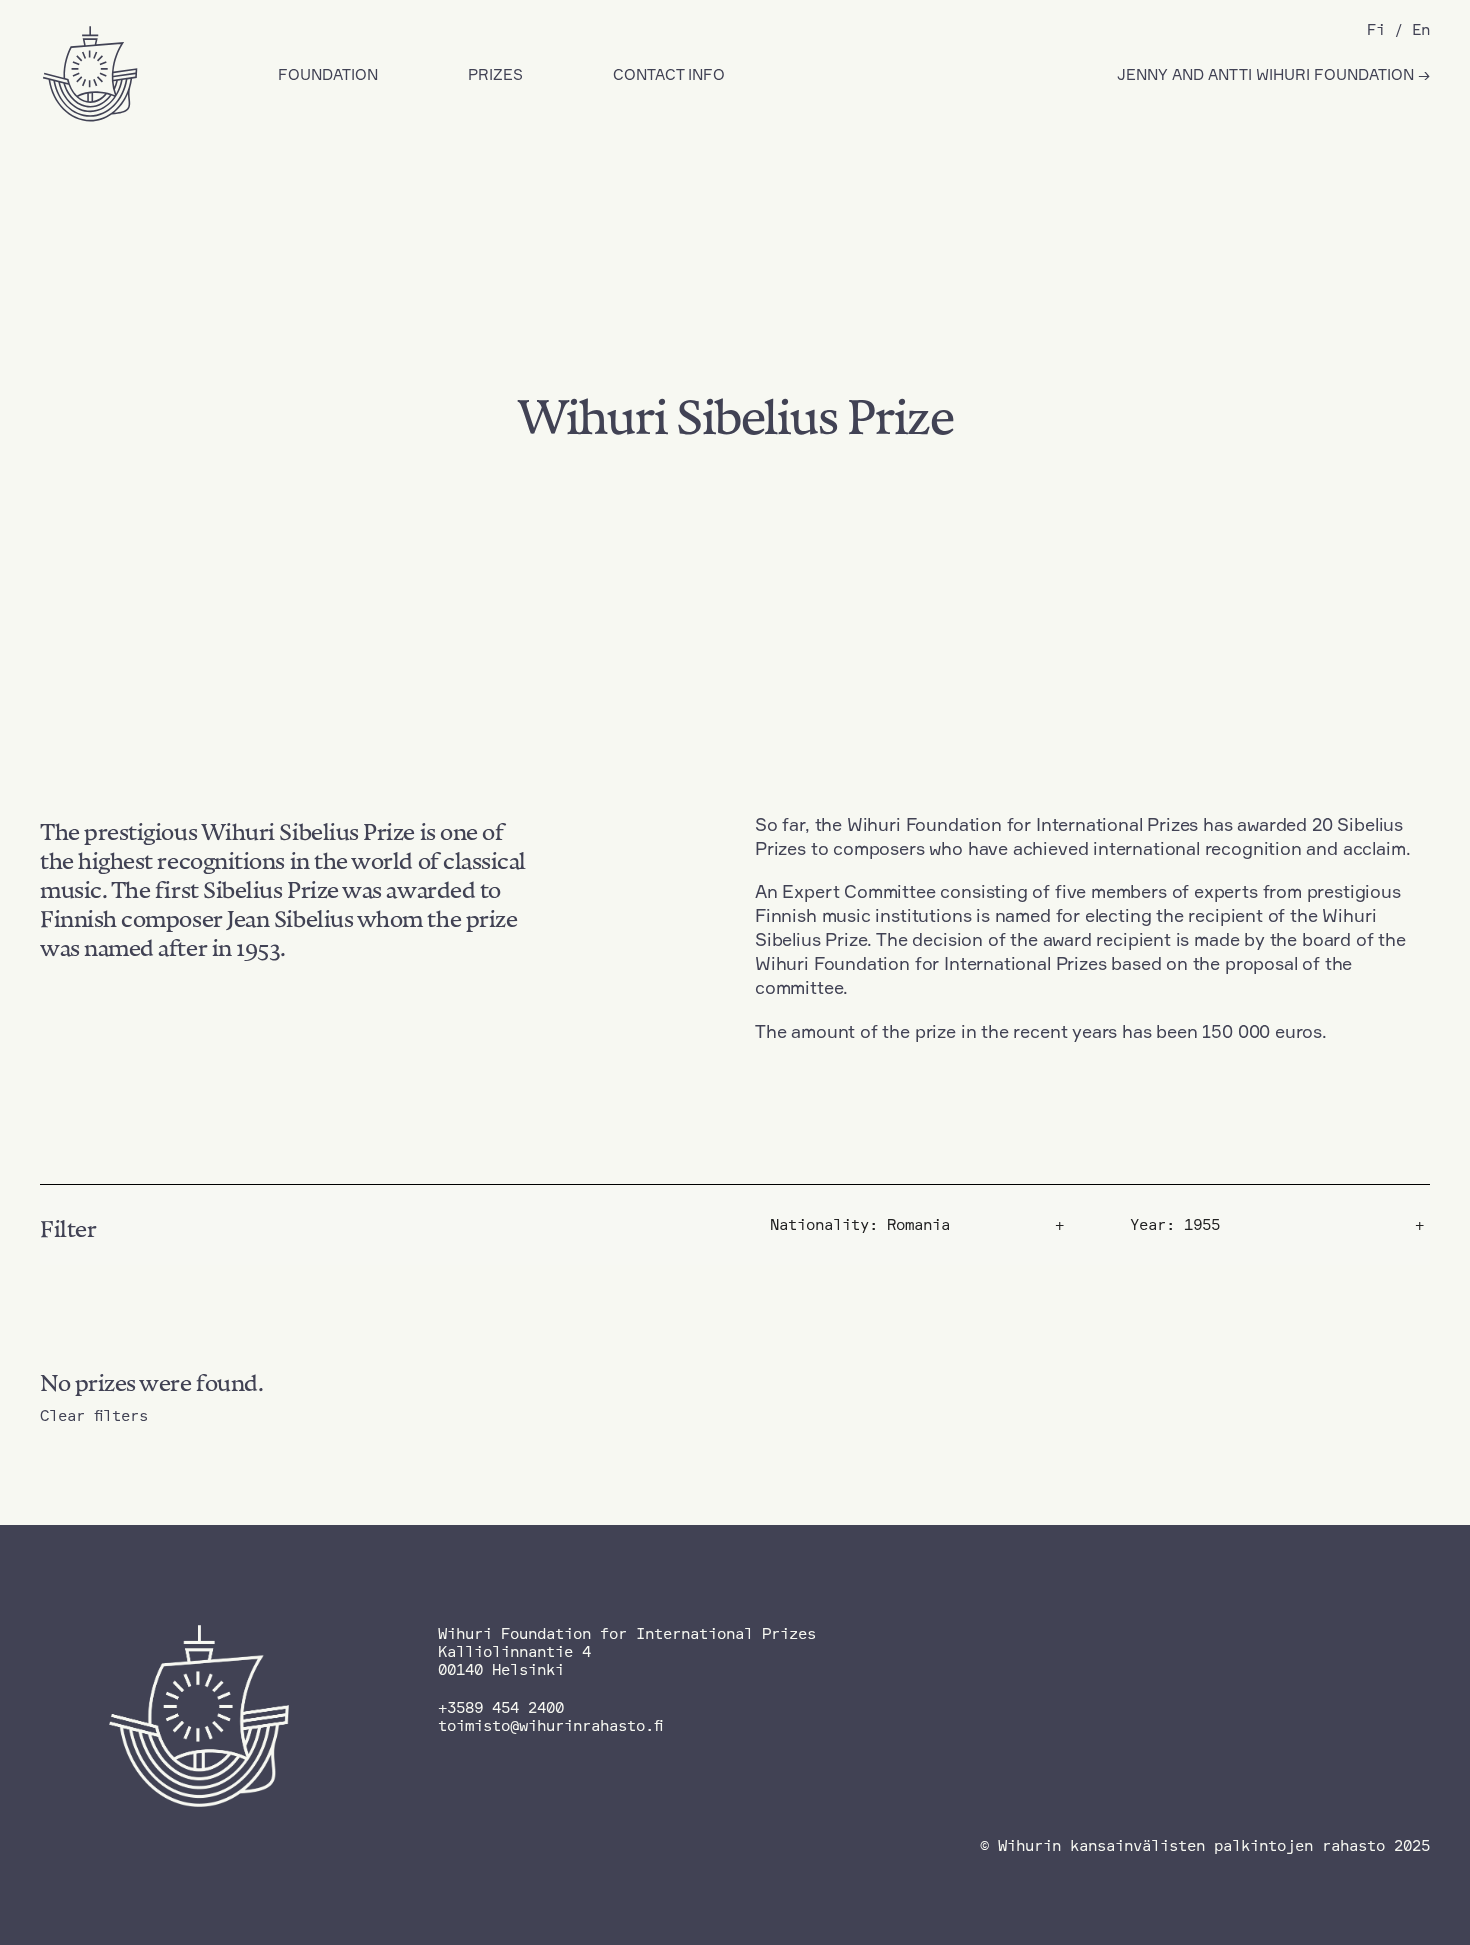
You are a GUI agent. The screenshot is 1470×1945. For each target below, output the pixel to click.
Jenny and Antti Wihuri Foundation (1267, 74)
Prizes (495, 74)
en (1421, 29)
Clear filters (94, 1416)
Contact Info (669, 74)
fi (1376, 29)
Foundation (328, 74)
